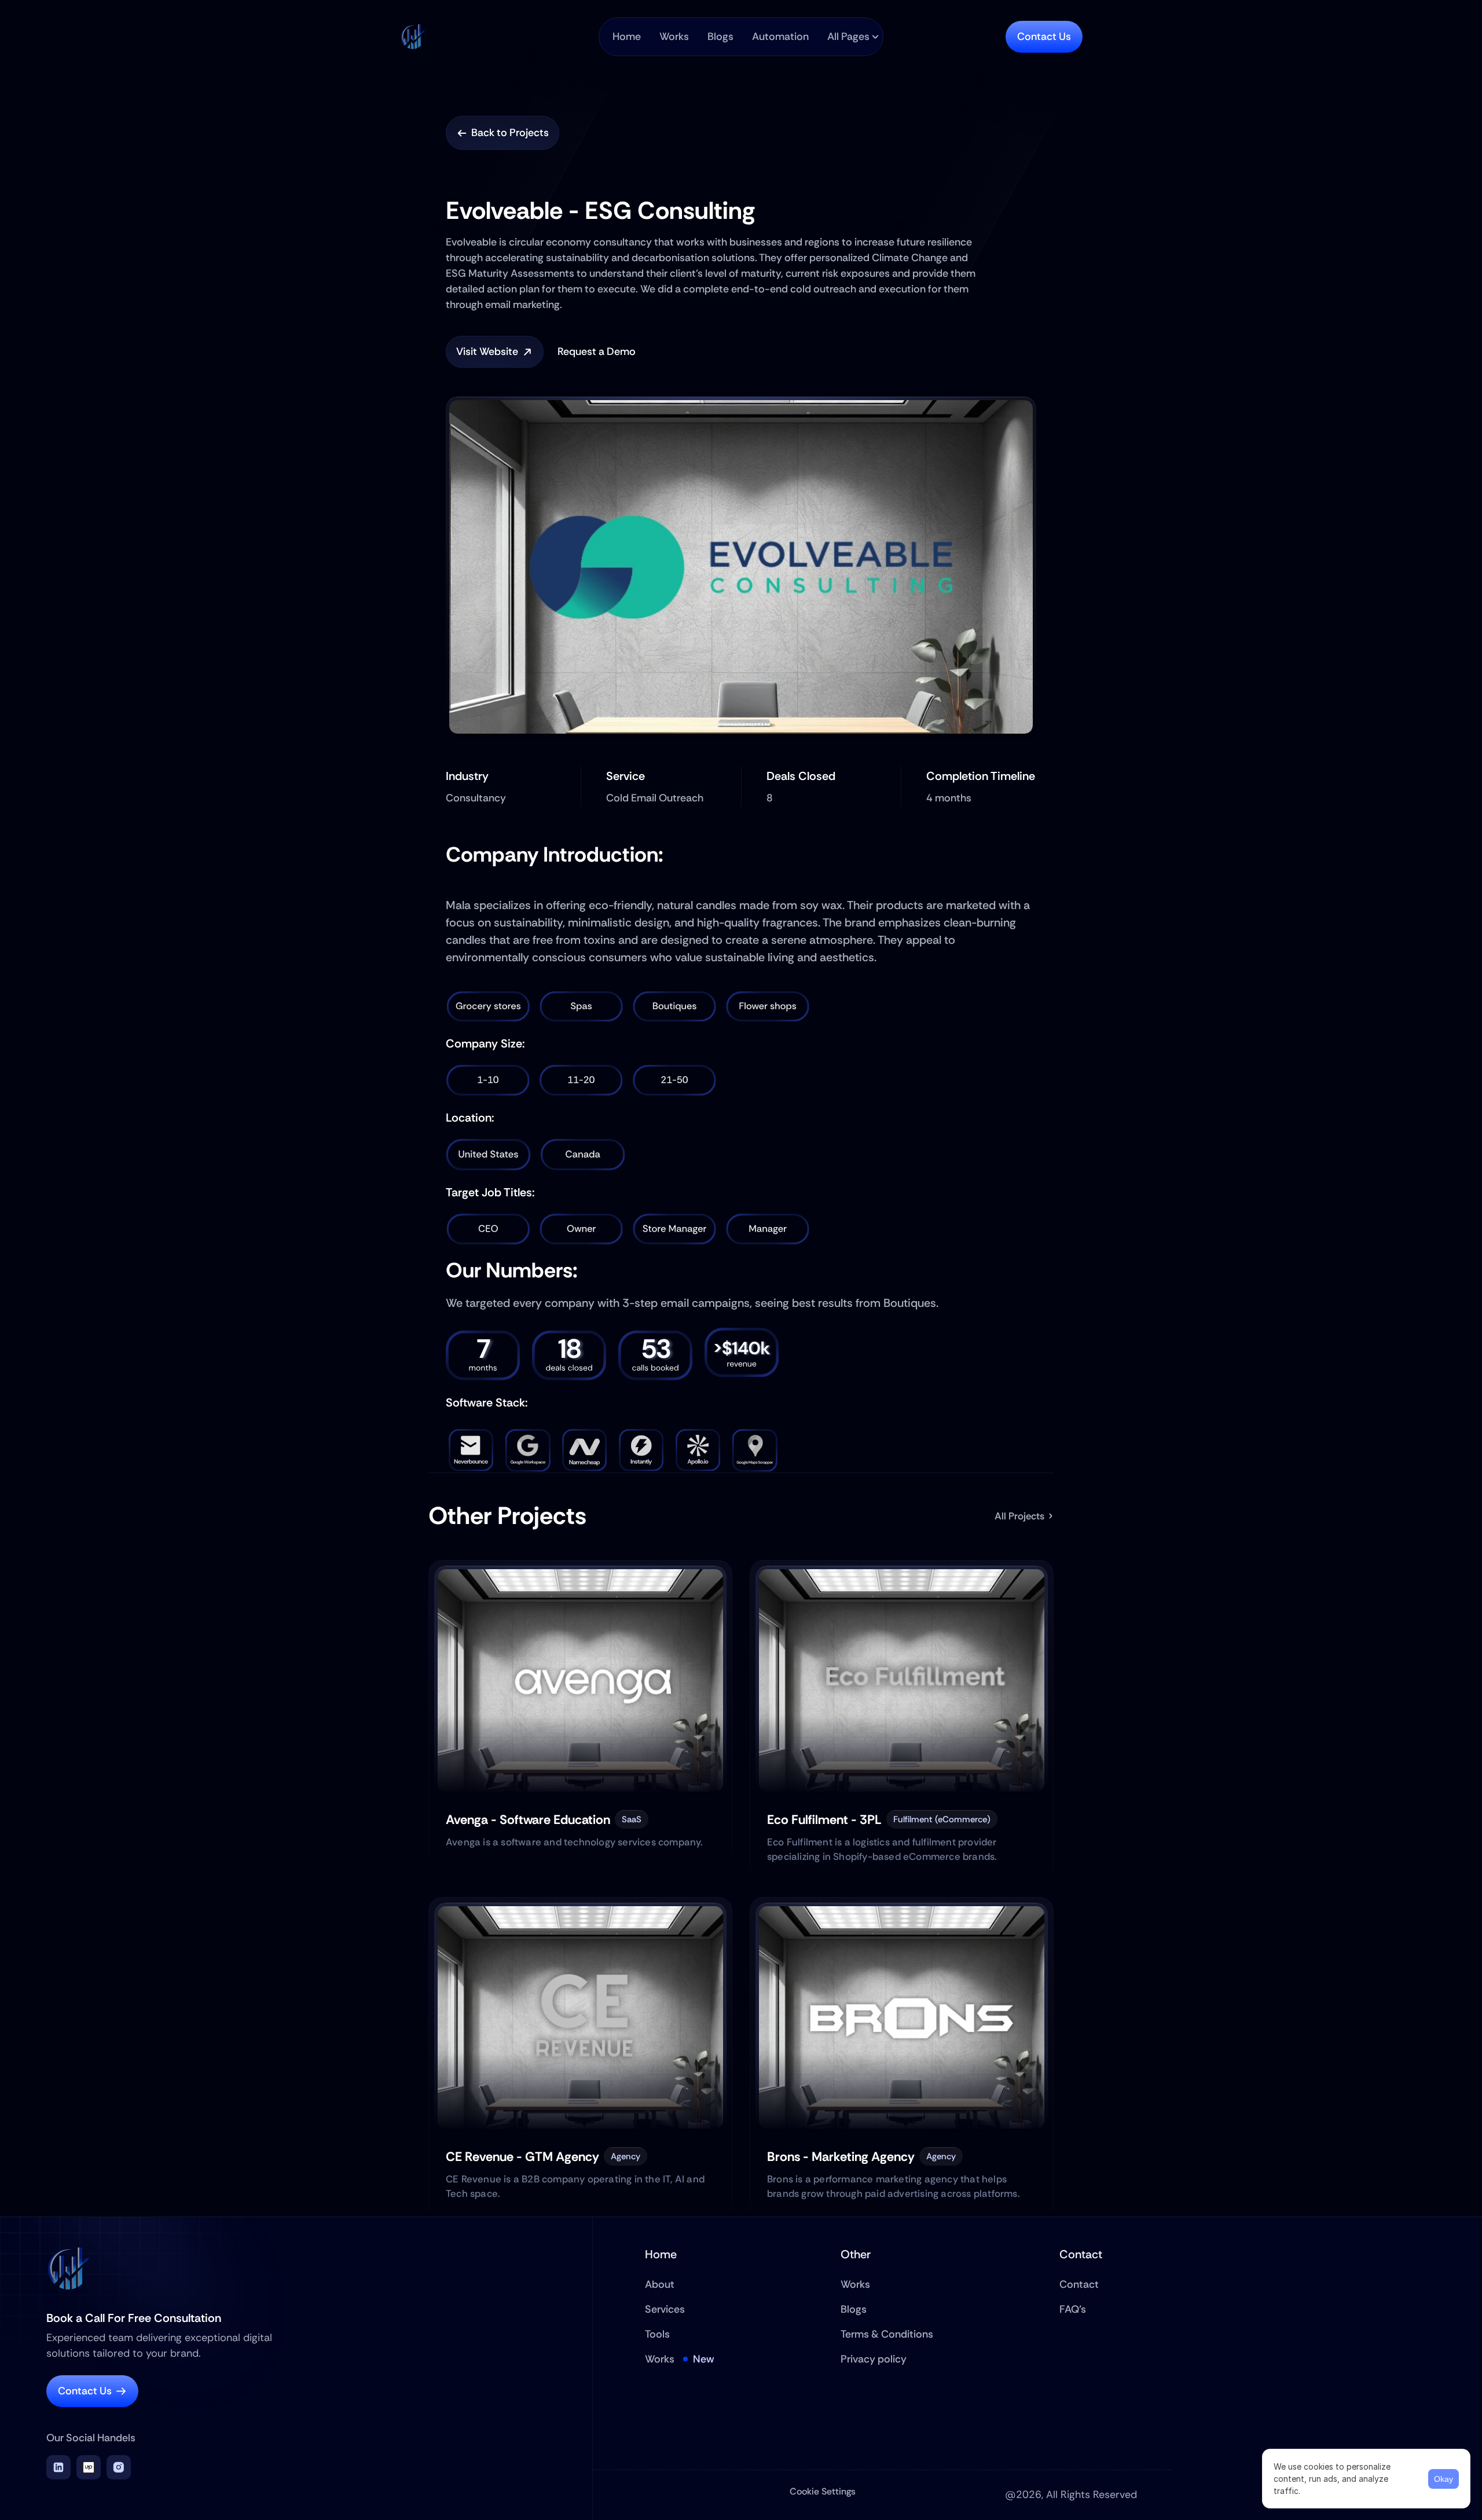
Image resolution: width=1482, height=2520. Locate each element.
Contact (1079, 2284)
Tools (657, 2334)
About (660, 2284)
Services (665, 2309)
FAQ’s (1073, 2309)
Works (660, 2359)
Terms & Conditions (887, 2334)
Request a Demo (597, 351)
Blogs (854, 2309)
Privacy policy (874, 2359)
